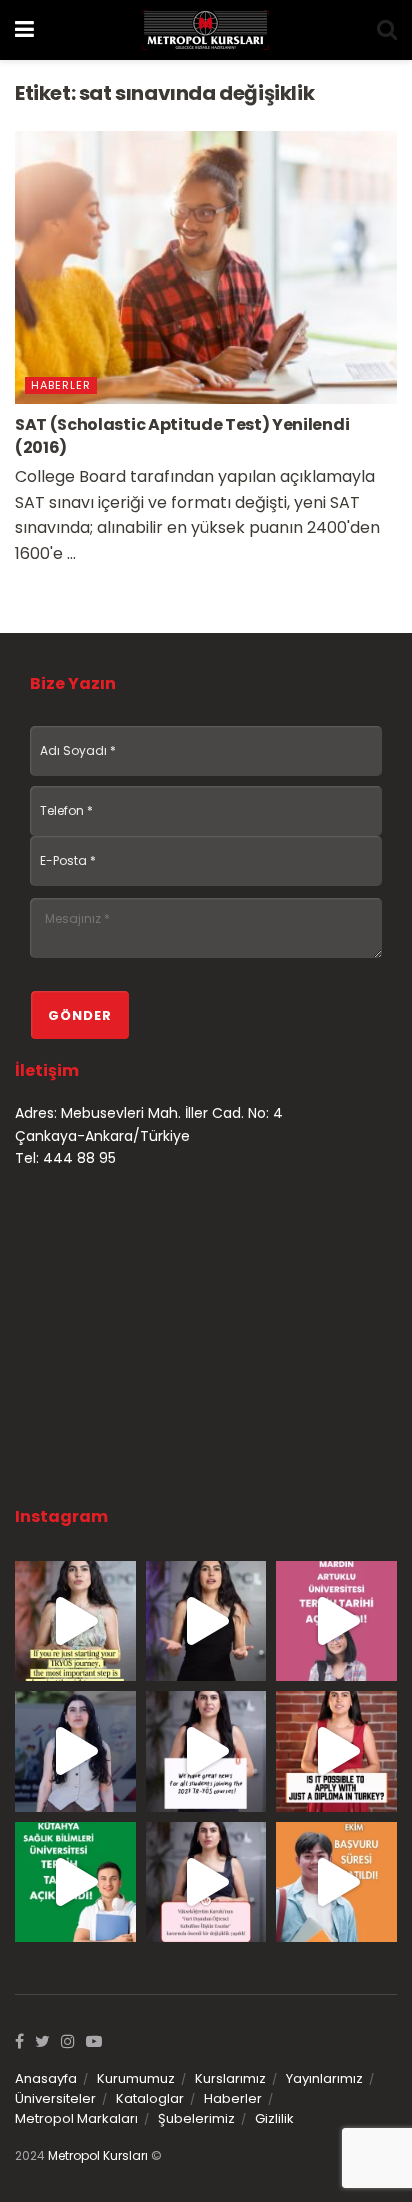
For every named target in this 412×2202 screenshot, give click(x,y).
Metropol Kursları (98, 2155)
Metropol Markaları (76, 2118)
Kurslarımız (230, 2078)
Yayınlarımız (324, 2078)
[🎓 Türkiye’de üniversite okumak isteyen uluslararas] (336, 1751)
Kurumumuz (136, 2078)
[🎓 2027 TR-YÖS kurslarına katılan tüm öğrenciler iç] (206, 1751)
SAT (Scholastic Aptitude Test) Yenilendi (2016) (182, 435)
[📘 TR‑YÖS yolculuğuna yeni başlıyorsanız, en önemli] (75, 1621)
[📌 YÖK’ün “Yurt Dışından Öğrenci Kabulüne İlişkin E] (206, 1882)
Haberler (61, 385)
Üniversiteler (55, 2098)
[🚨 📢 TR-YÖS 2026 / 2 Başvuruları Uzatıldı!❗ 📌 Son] (336, 1882)
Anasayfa (46, 2078)
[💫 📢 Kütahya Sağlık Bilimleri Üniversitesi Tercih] (75, 1882)
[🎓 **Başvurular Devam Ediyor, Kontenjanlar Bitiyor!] (75, 1751)
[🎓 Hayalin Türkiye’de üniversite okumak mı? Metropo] (206, 1621)
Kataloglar (150, 2098)
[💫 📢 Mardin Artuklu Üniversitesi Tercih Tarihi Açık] (336, 1621)
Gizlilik (274, 2118)
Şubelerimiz (196, 2118)
